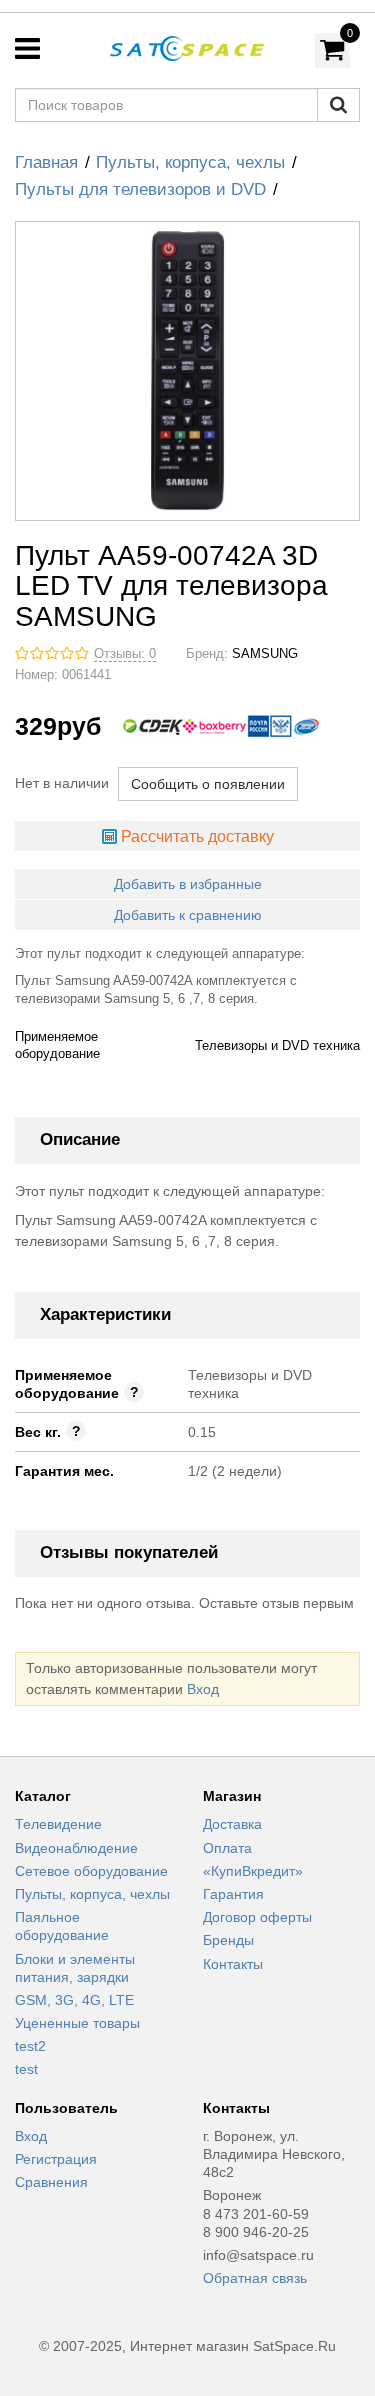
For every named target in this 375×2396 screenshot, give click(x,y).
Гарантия (233, 1894)
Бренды (228, 1940)
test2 (30, 2046)
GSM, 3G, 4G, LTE (74, 2000)
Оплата (227, 1848)
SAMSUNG (265, 654)
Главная (46, 162)
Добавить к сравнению (188, 915)
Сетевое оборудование (91, 1871)
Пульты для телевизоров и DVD (140, 189)
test (26, 2069)
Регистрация (56, 2159)
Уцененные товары (77, 2023)
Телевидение (58, 1824)
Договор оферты (257, 1917)
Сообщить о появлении (208, 784)
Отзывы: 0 (125, 654)
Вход (203, 1689)
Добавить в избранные (188, 884)
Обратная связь (255, 2278)
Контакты (233, 1964)
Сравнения (51, 2182)
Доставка (232, 1824)
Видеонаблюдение (76, 1848)
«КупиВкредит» (253, 1871)
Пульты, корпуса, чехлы (190, 162)
